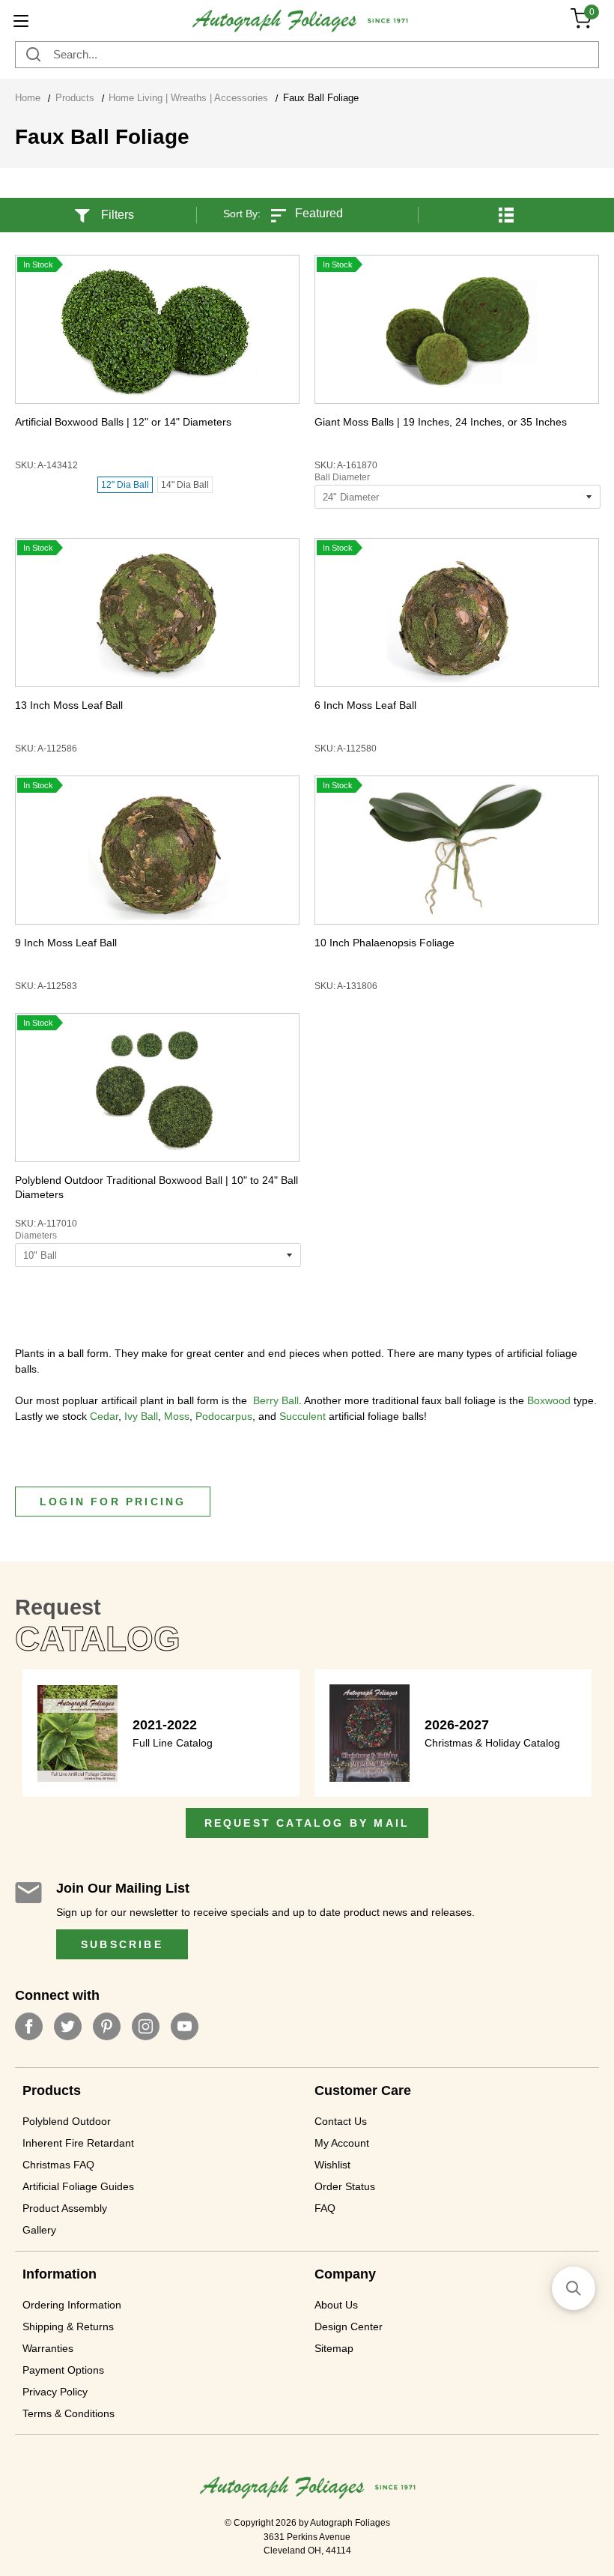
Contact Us (341, 2121)
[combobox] (307, 55)
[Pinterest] (107, 2026)
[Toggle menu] (21, 21)
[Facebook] (29, 2026)
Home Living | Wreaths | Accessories (188, 98)
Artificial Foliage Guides (78, 2186)
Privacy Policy (55, 2392)
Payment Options (63, 2370)
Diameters (36, 1236)
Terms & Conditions (69, 2413)
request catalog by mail (307, 1823)
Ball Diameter (342, 477)
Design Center (349, 2326)
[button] (506, 206)
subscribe (122, 1944)
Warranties (48, 2348)
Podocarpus (224, 1416)
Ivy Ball (141, 1416)
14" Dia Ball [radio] (185, 485)
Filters (118, 215)
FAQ (325, 2208)
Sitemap (334, 2348)
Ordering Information (72, 2305)
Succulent (303, 1416)
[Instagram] (146, 2026)
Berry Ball (276, 1400)
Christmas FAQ (58, 2165)
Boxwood (549, 1400)
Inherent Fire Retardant (78, 2143)
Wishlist (332, 2165)
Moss (177, 1416)
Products (75, 98)
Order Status (345, 2186)
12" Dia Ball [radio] (125, 485)
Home (28, 98)
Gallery (39, 2230)
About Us (336, 2305)
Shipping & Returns (68, 2326)
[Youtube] (185, 2026)
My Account (342, 2143)
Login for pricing (113, 1502)
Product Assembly (65, 2208)
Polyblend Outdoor (67, 2121)
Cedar (104, 1416)
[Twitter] (68, 2026)
